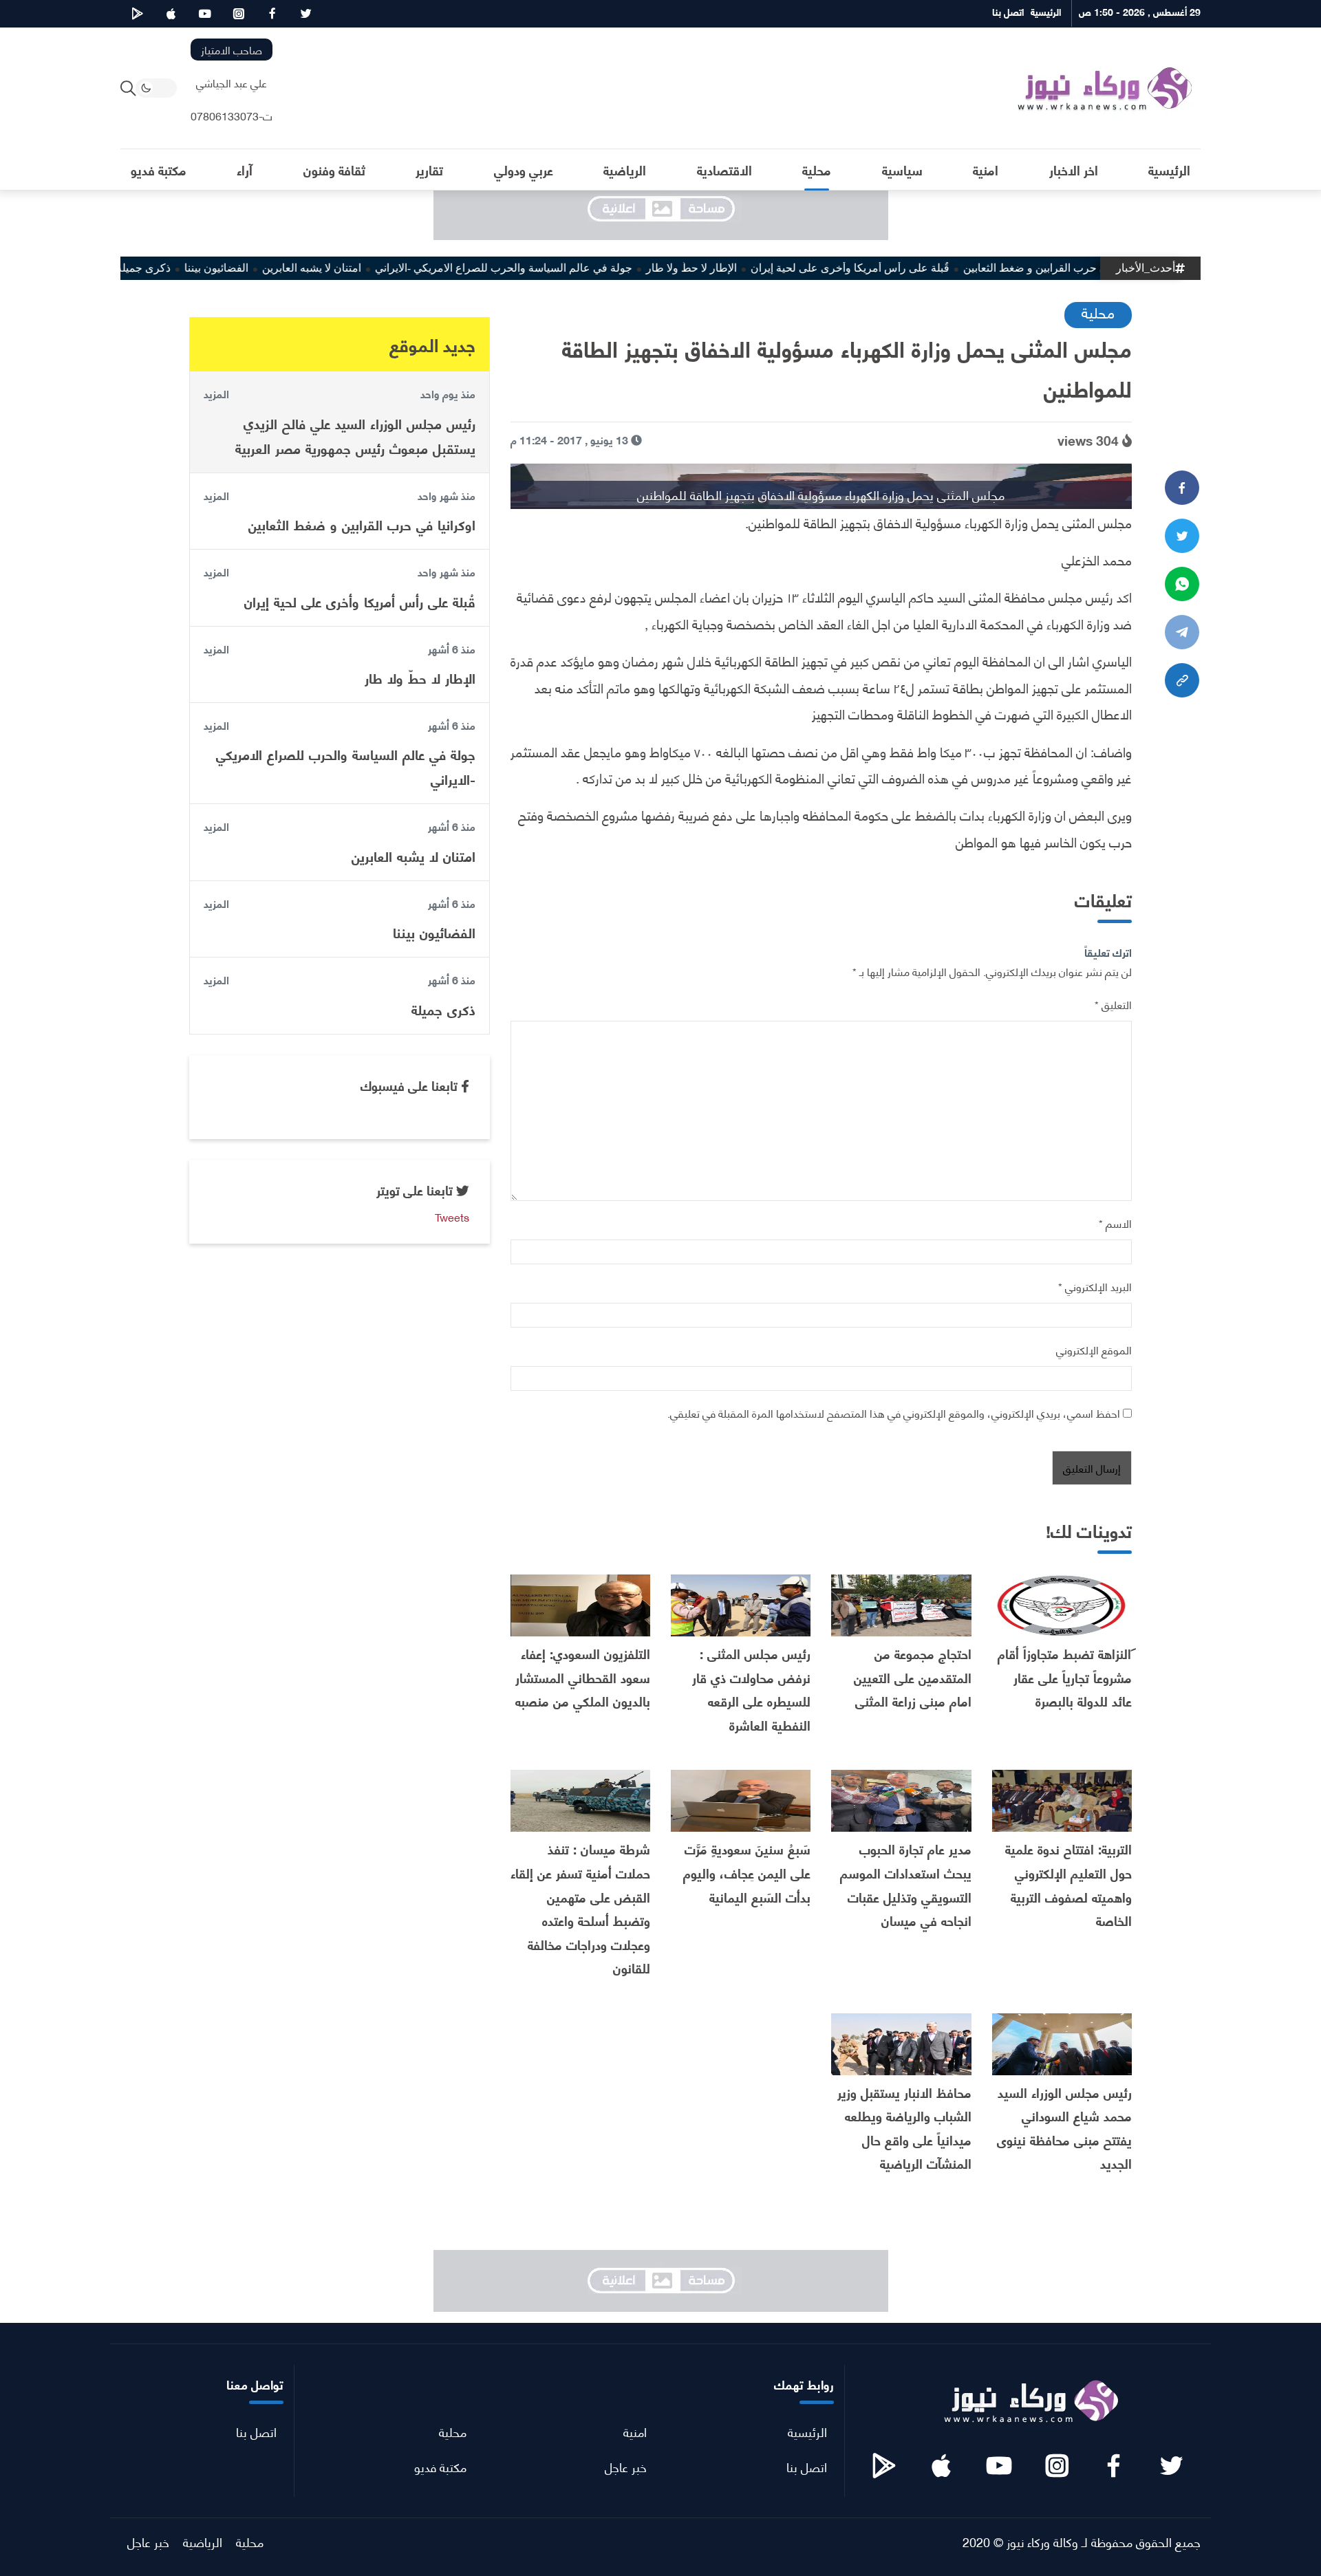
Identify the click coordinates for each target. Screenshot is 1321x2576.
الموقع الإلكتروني (1094, 1349)
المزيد (216, 393)
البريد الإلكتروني (1095, 1286)
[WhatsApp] (1182, 584)
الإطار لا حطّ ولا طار (742, 268)
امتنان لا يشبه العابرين (362, 268)
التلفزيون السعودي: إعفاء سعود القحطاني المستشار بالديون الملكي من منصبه (583, 1677)
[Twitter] (1182, 536)
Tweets (452, 1216)
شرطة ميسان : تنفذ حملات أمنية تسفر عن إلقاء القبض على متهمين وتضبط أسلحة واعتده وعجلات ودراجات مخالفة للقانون (580, 1908)
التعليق (1113, 1004)
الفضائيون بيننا (267, 268)
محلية (1098, 312)
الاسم (1115, 1223)
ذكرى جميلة (194, 268)
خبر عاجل (626, 2466)
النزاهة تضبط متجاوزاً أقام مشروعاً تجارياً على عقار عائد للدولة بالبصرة (1065, 1677)
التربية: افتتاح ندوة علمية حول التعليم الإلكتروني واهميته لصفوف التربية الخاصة (1068, 1884)
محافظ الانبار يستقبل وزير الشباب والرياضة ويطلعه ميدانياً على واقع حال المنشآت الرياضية (904, 2128)
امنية (635, 2431)
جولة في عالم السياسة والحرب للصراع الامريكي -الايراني (554, 268)
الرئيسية (807, 2431)
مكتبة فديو (440, 2466)
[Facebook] (1182, 488)
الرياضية (203, 2541)
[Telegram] (1182, 632)
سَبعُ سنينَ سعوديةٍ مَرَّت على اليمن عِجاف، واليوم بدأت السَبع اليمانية (747, 1872)
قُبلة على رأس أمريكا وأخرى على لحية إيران (900, 268)
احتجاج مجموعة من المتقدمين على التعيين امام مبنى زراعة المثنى (913, 1677)
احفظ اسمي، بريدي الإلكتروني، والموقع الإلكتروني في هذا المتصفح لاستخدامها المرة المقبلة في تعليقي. (894, 1413)
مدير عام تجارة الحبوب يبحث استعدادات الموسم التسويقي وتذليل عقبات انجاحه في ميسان (906, 1884)
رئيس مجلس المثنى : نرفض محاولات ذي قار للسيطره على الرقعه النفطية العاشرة (751, 1689)
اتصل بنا (807, 2466)
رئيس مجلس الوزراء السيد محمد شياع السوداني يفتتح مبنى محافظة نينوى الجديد (1064, 2128)
